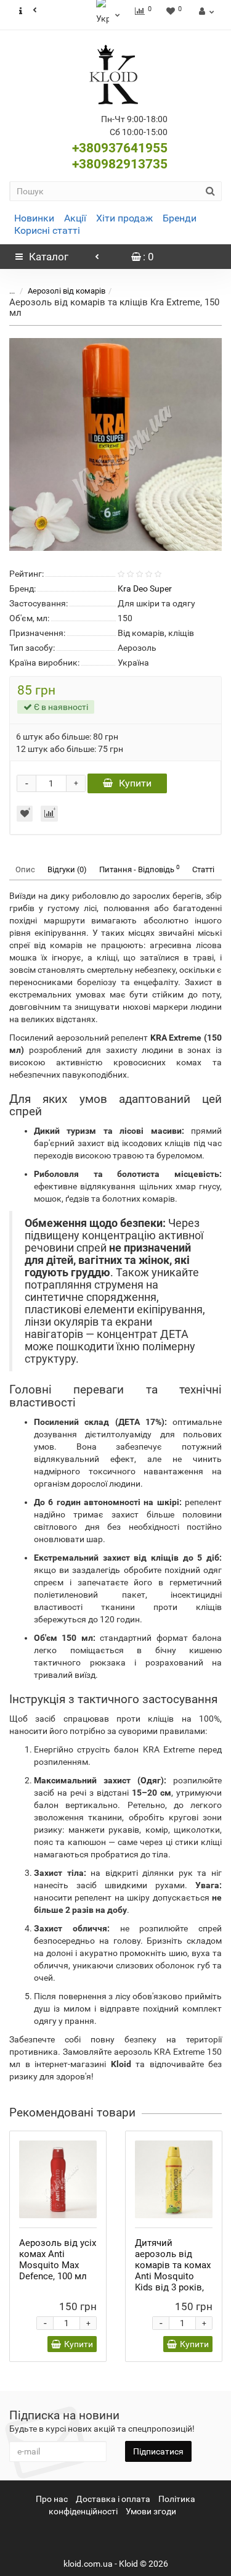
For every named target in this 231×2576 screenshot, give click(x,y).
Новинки (34, 218)
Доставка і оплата (113, 2499)
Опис (25, 869)
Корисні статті (47, 230)
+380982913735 (120, 164)
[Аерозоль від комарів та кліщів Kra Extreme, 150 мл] (115, 444)
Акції (75, 218)
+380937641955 (120, 148)
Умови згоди (151, 2511)
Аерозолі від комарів (67, 291)
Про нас (52, 2499)
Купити (135, 783)
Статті (203, 869)
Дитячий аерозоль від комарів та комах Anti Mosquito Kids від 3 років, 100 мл (173, 2271)
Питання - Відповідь (140, 869)
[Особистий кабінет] (205, 11)
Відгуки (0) (67, 869)
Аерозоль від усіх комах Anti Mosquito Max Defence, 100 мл (58, 2260)
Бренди (180, 218)
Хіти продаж (124, 218)
